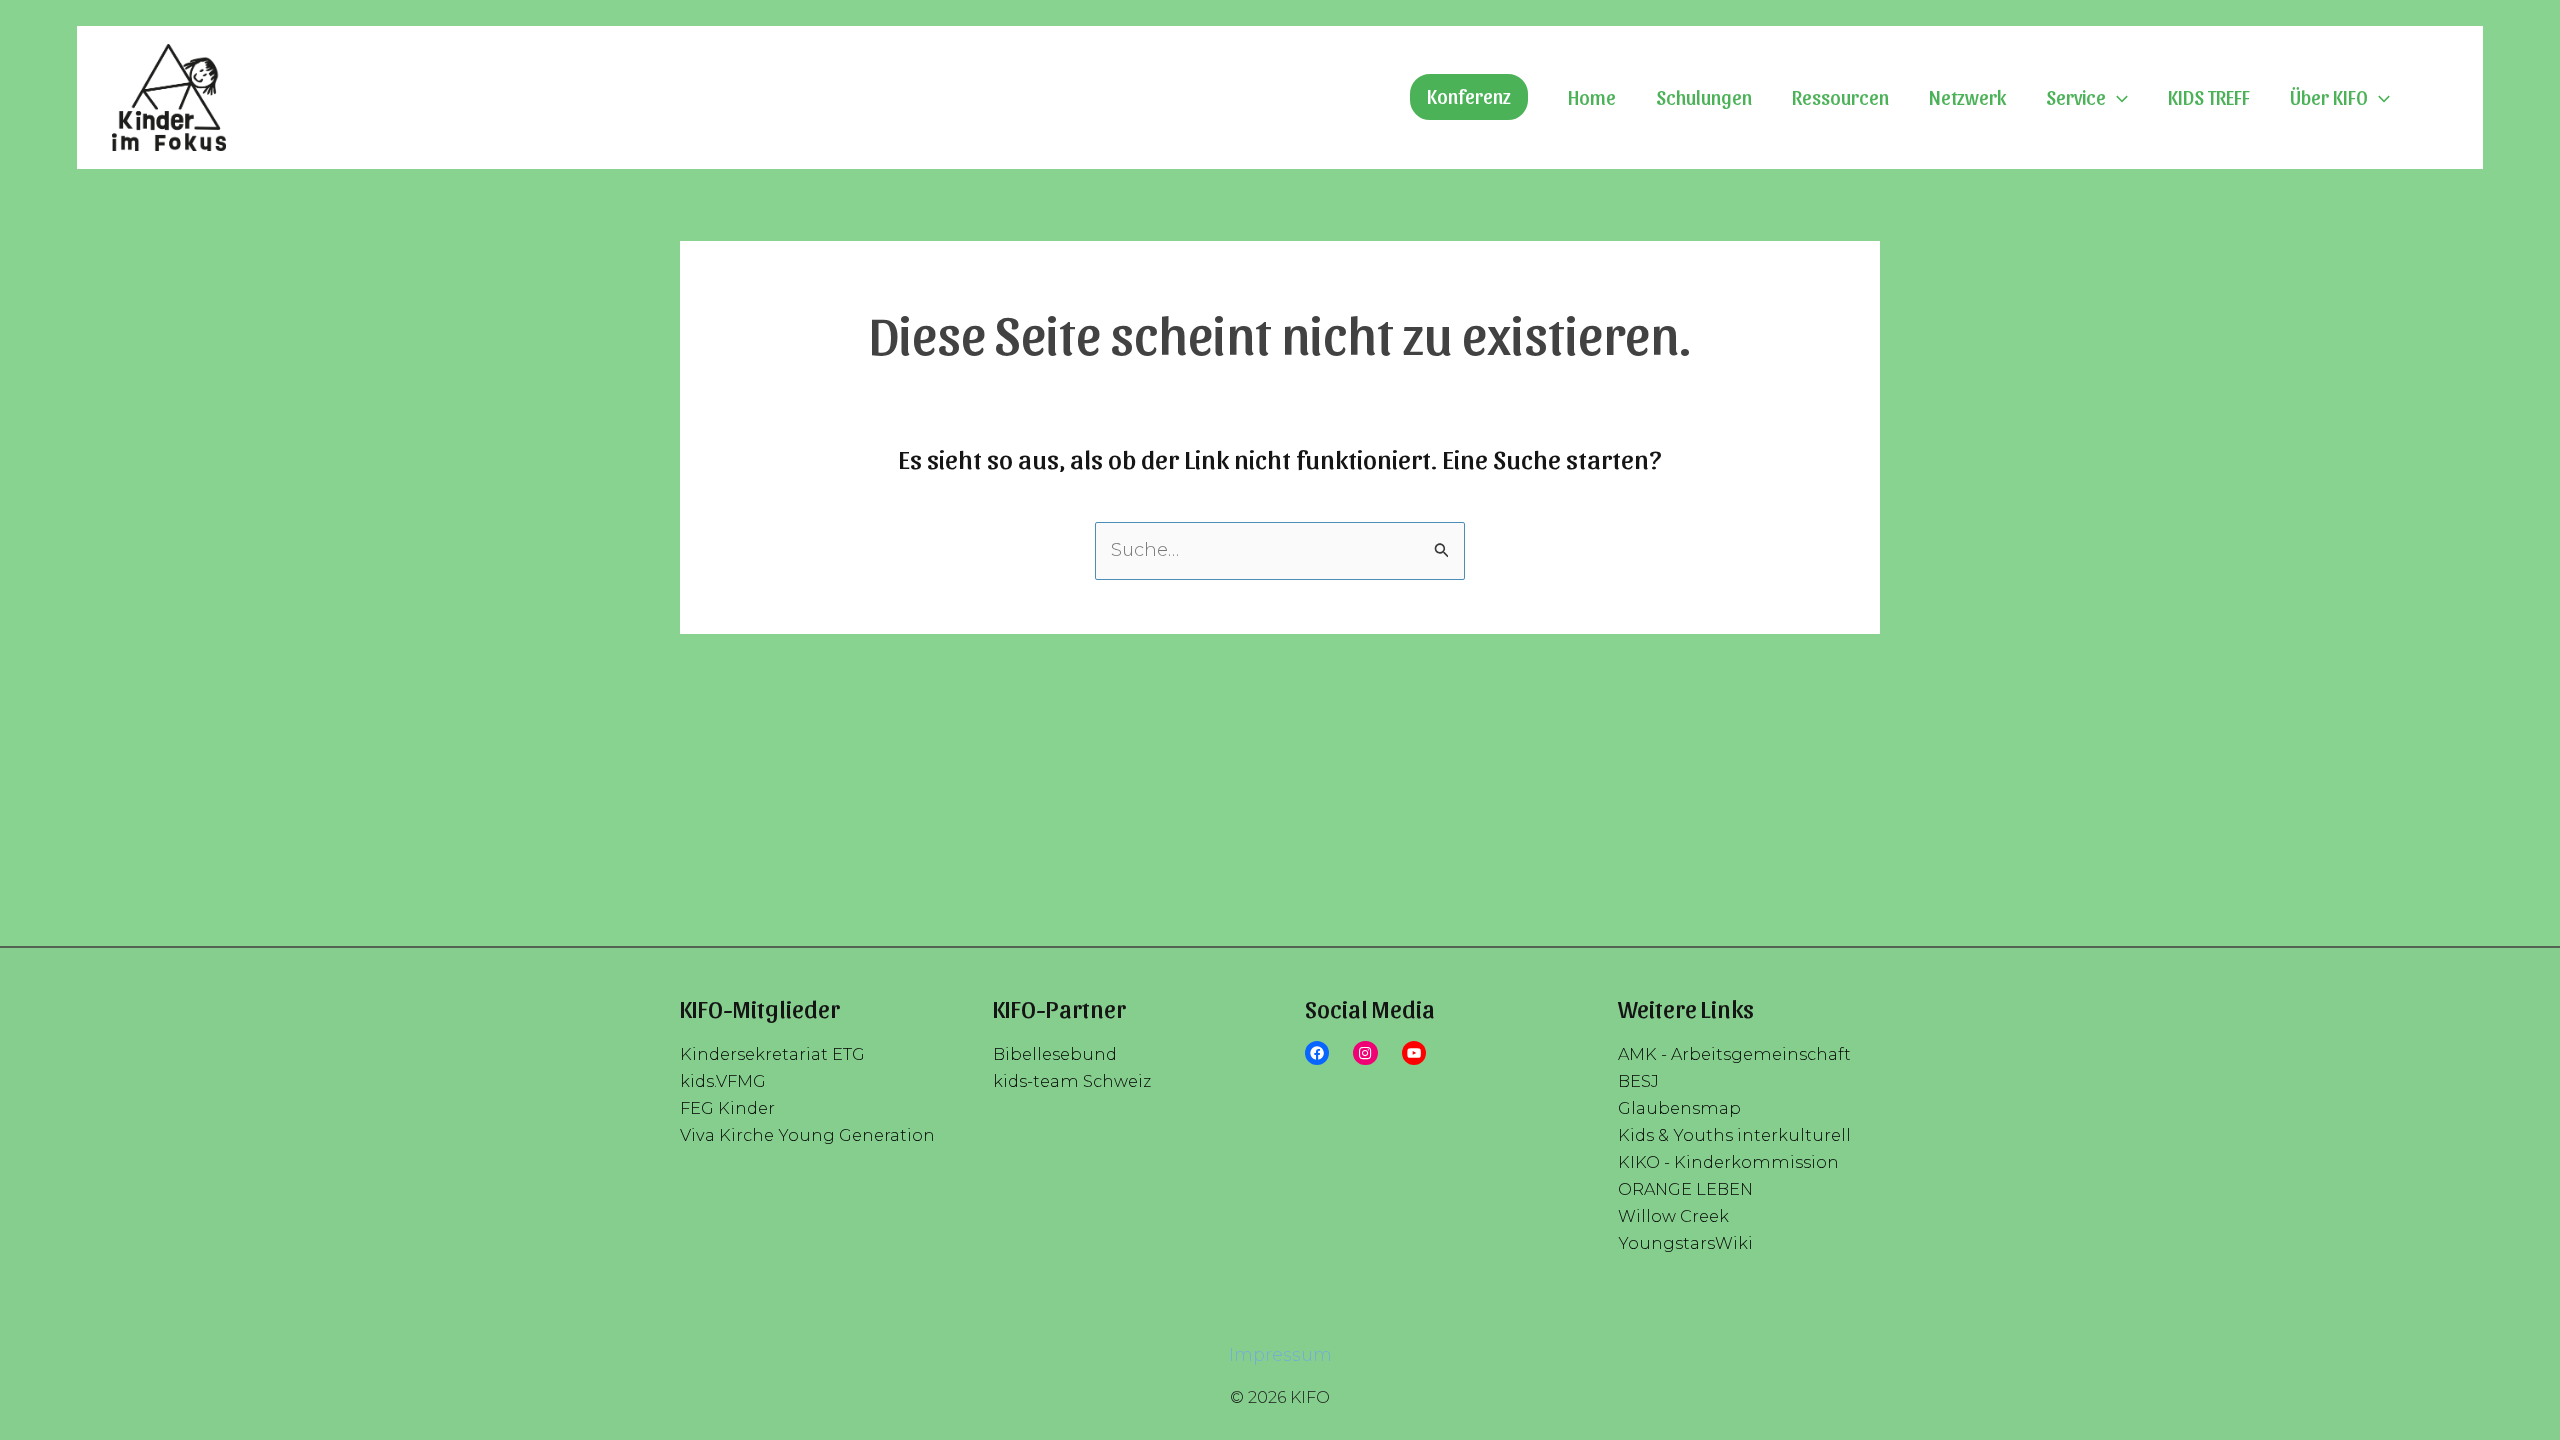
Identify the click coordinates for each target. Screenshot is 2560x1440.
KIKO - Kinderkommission (1728, 1162)
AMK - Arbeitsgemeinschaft (1734, 1054)
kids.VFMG (723, 1081)
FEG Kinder (727, 1108)
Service (2076, 97)
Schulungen (1704, 97)
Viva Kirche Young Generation (807, 1135)
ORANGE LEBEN (1685, 1189)
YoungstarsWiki (1685, 1243)
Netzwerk (1967, 97)
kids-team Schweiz (1072, 1081)
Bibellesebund (1055, 1054)
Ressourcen (1840, 97)
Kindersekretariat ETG (772, 1054)
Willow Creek (1673, 1216)
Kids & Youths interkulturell (1734, 1135)
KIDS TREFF (2209, 97)
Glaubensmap (1679, 1108)
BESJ (1638, 1081)
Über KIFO (2329, 97)
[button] (1469, 97)
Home (1592, 97)
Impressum (1280, 1355)
